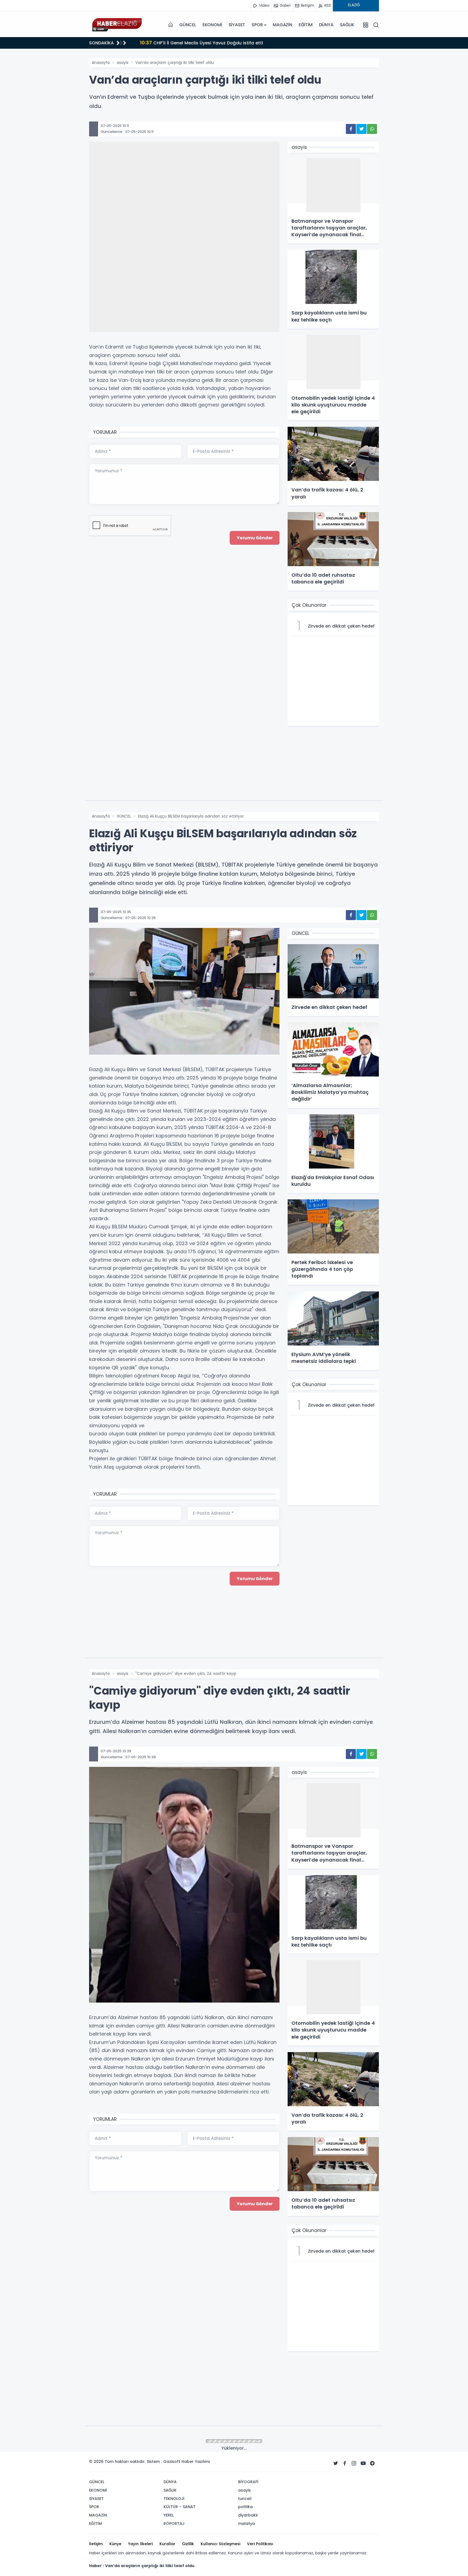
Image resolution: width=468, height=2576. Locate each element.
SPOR (257, 25)
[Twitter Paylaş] (361, 129)
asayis (123, 63)
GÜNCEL (188, 25)
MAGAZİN (282, 25)
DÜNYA (326, 25)
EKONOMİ (212, 25)
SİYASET (237, 25)
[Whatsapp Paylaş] (372, 129)
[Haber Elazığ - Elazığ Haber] (116, 25)
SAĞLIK (347, 25)
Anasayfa (101, 63)
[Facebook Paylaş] (351, 129)
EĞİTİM (306, 25)
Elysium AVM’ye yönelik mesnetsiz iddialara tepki (201, 43)
